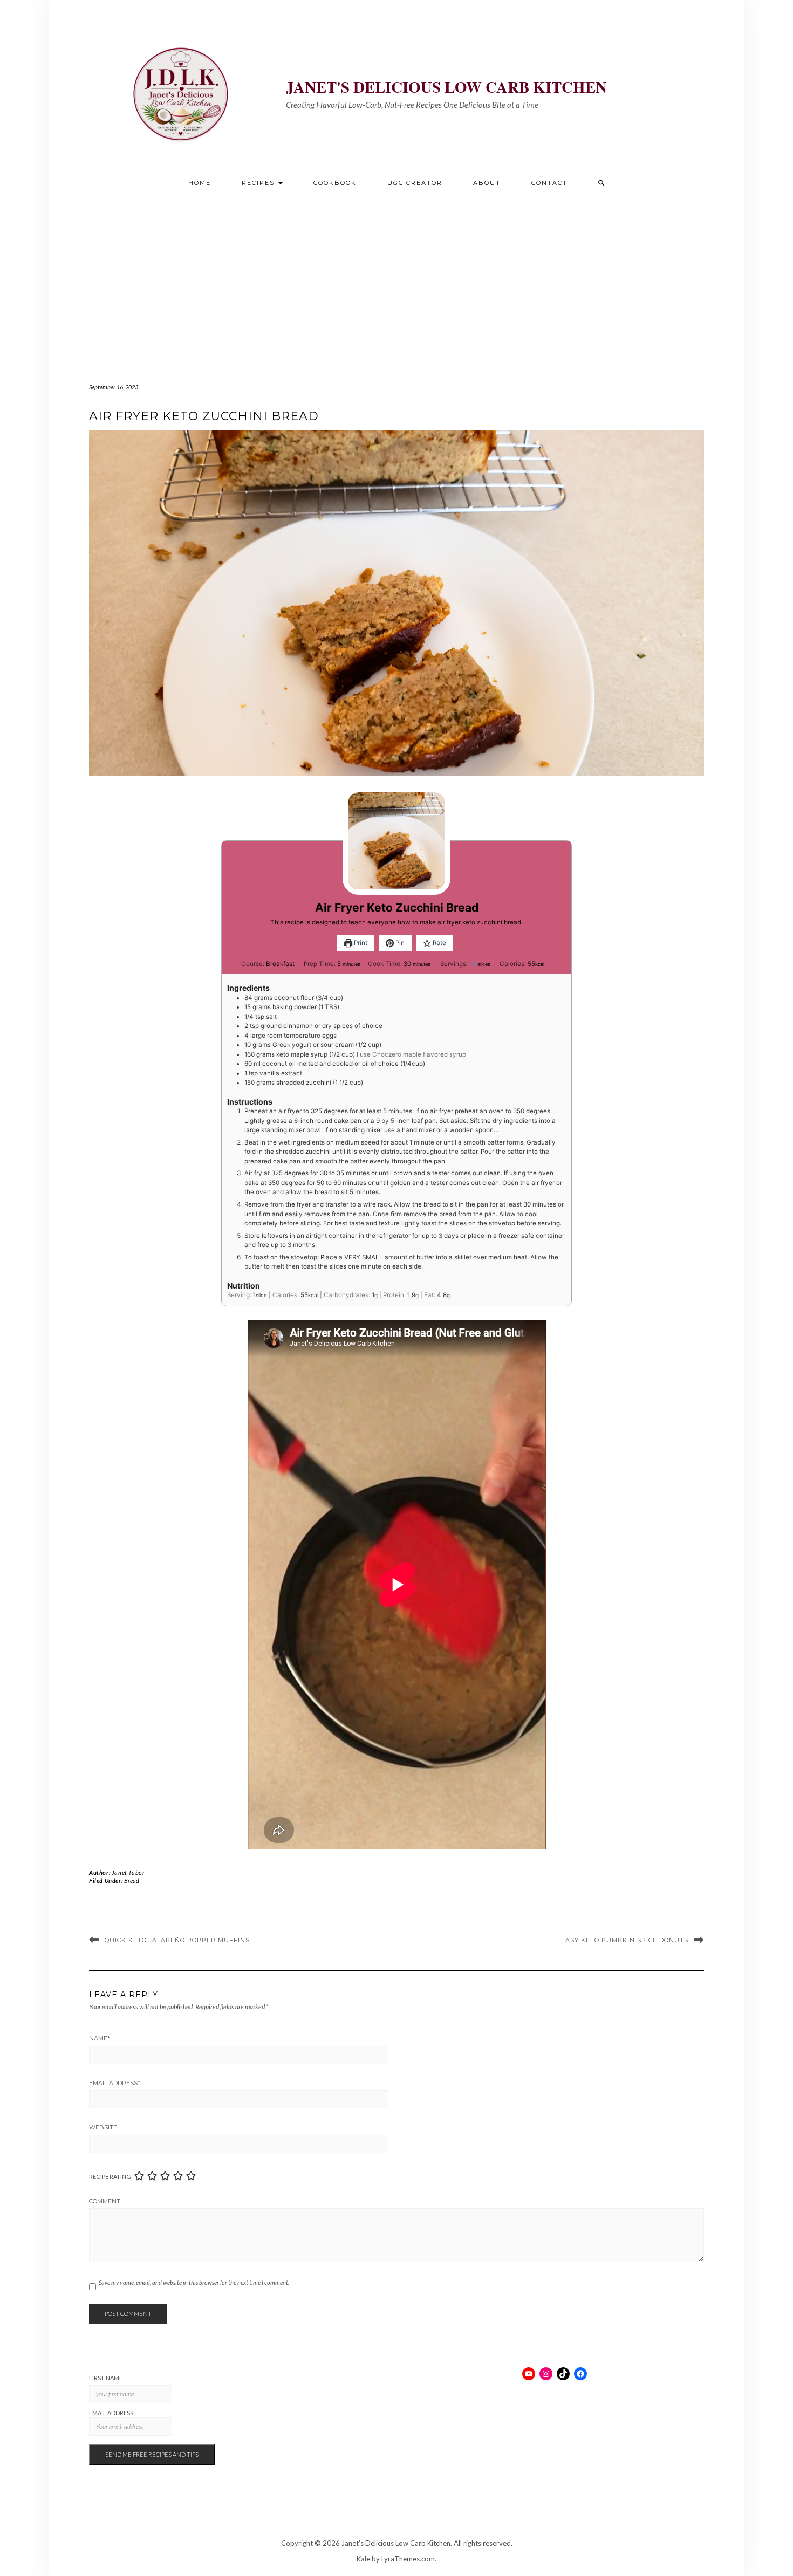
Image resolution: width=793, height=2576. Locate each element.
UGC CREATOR (415, 183)
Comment (105, 2201)
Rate (439, 943)
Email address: (112, 2413)
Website (103, 2127)
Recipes (259, 183)
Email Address (115, 2083)
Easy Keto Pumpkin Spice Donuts (625, 1940)
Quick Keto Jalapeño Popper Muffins (177, 1940)
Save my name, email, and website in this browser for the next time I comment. (194, 2282)
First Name (106, 2378)
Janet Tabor (128, 1872)
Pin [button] (399, 943)
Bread (132, 1880)
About (487, 183)
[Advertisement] (396, 282)
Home (200, 183)
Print (360, 943)
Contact (549, 183)
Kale (363, 2559)
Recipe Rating (110, 2177)
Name (100, 2038)
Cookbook (335, 183)
